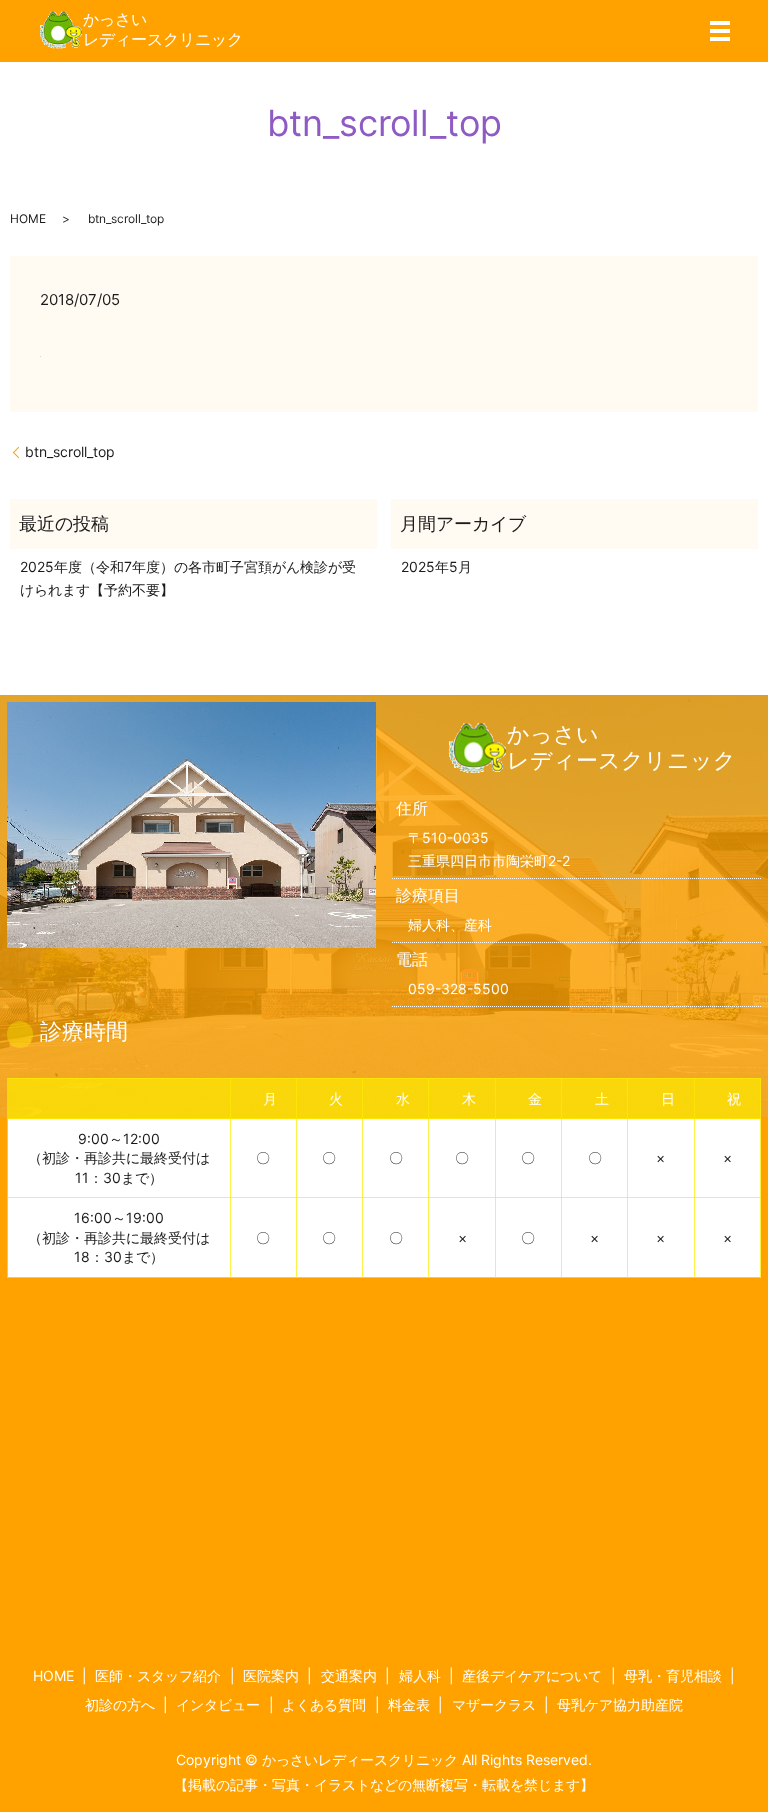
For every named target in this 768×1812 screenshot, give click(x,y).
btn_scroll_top (70, 451)
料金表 (409, 1704)
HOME (28, 218)
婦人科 (420, 1675)
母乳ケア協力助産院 (620, 1704)
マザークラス (494, 1704)
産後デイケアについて (532, 1675)
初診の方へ (120, 1704)
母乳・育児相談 (673, 1675)
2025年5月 (436, 566)
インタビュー (218, 1704)
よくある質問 (324, 1704)
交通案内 (349, 1675)
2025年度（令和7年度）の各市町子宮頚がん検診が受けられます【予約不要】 (188, 577)
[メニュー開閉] (720, 31)
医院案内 (271, 1675)
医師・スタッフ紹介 (158, 1675)
